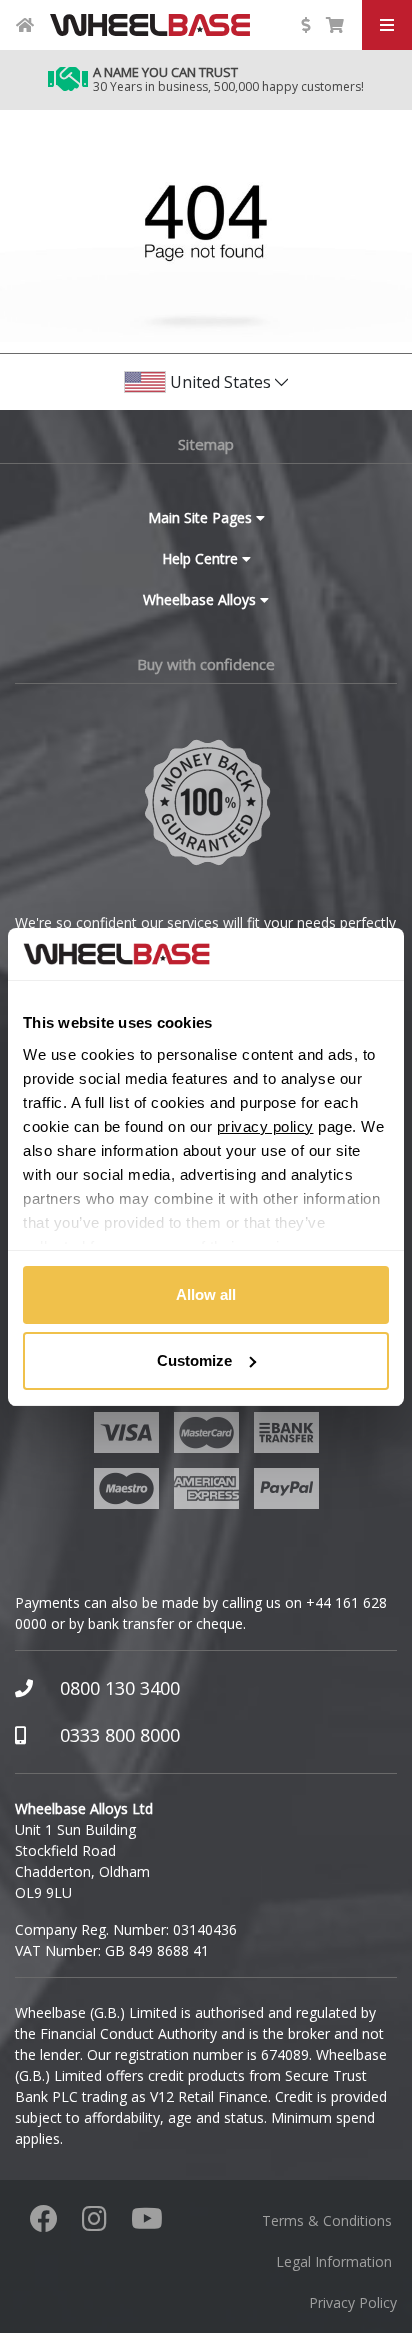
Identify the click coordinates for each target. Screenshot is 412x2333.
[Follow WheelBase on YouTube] (147, 2223)
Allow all (206, 1294)
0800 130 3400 (120, 1688)
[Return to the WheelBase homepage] (25, 25)
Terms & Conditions (327, 2220)
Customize (194, 1360)
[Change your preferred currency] (305, 25)
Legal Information (334, 2261)
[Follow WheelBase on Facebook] (44, 2223)
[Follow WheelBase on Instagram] (94, 2223)
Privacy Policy (353, 2302)
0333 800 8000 (120, 1735)
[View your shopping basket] (335, 25)
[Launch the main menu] (387, 25)
